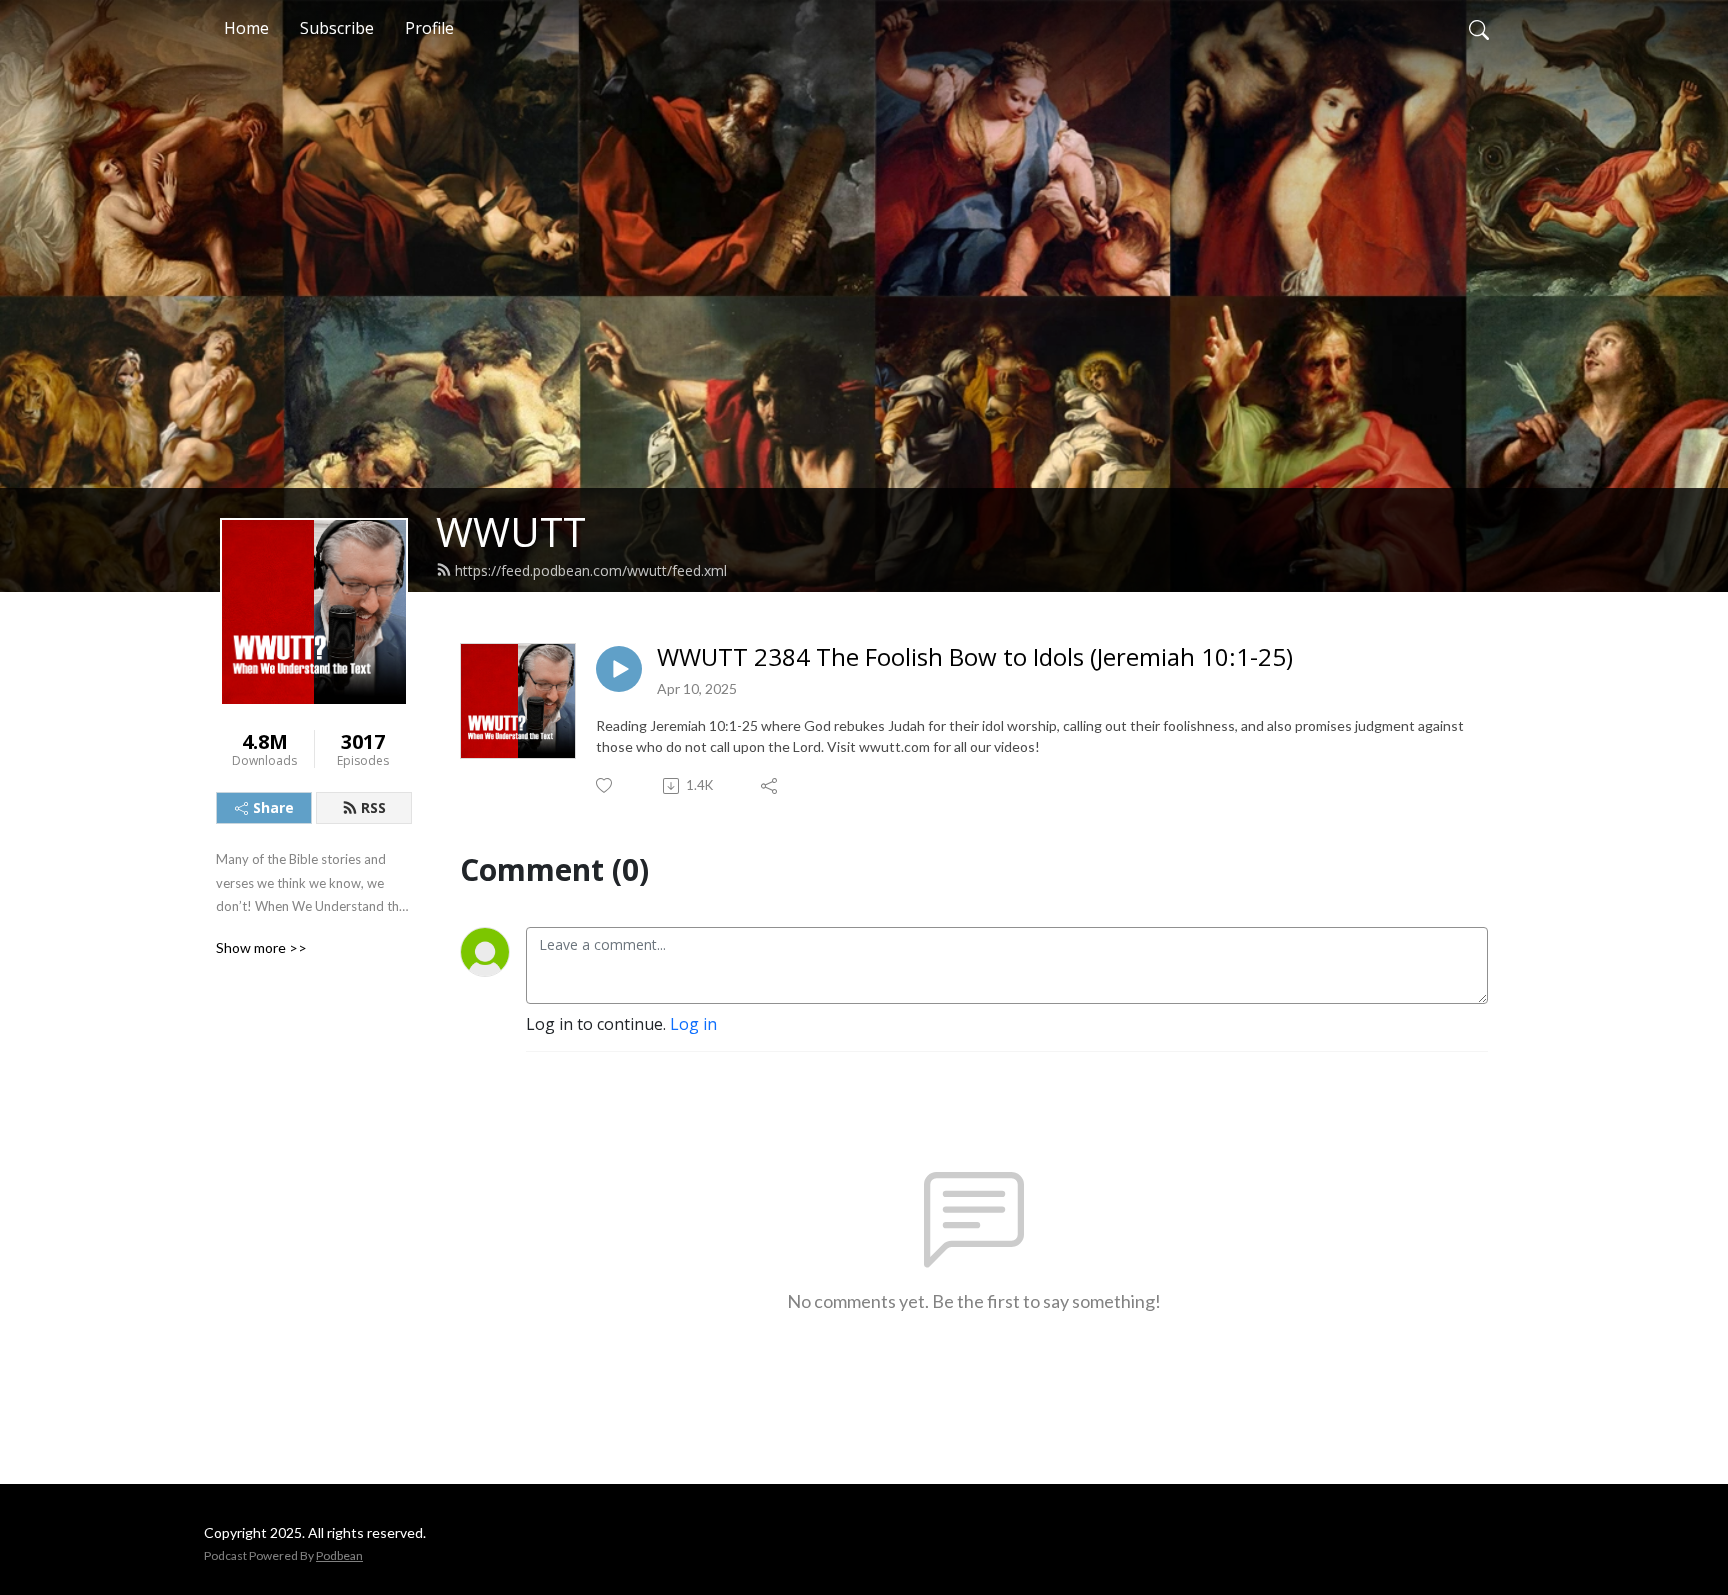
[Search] (1479, 28)
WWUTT (511, 531)
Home (246, 28)
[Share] (770, 786)
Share (273, 807)
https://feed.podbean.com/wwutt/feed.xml (591, 570)
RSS (373, 807)
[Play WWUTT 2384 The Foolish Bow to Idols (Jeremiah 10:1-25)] (619, 669)
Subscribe (337, 28)
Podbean (339, 1555)
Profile (429, 28)
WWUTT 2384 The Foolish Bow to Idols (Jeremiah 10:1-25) (975, 657)
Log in (693, 1024)
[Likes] (605, 785)
